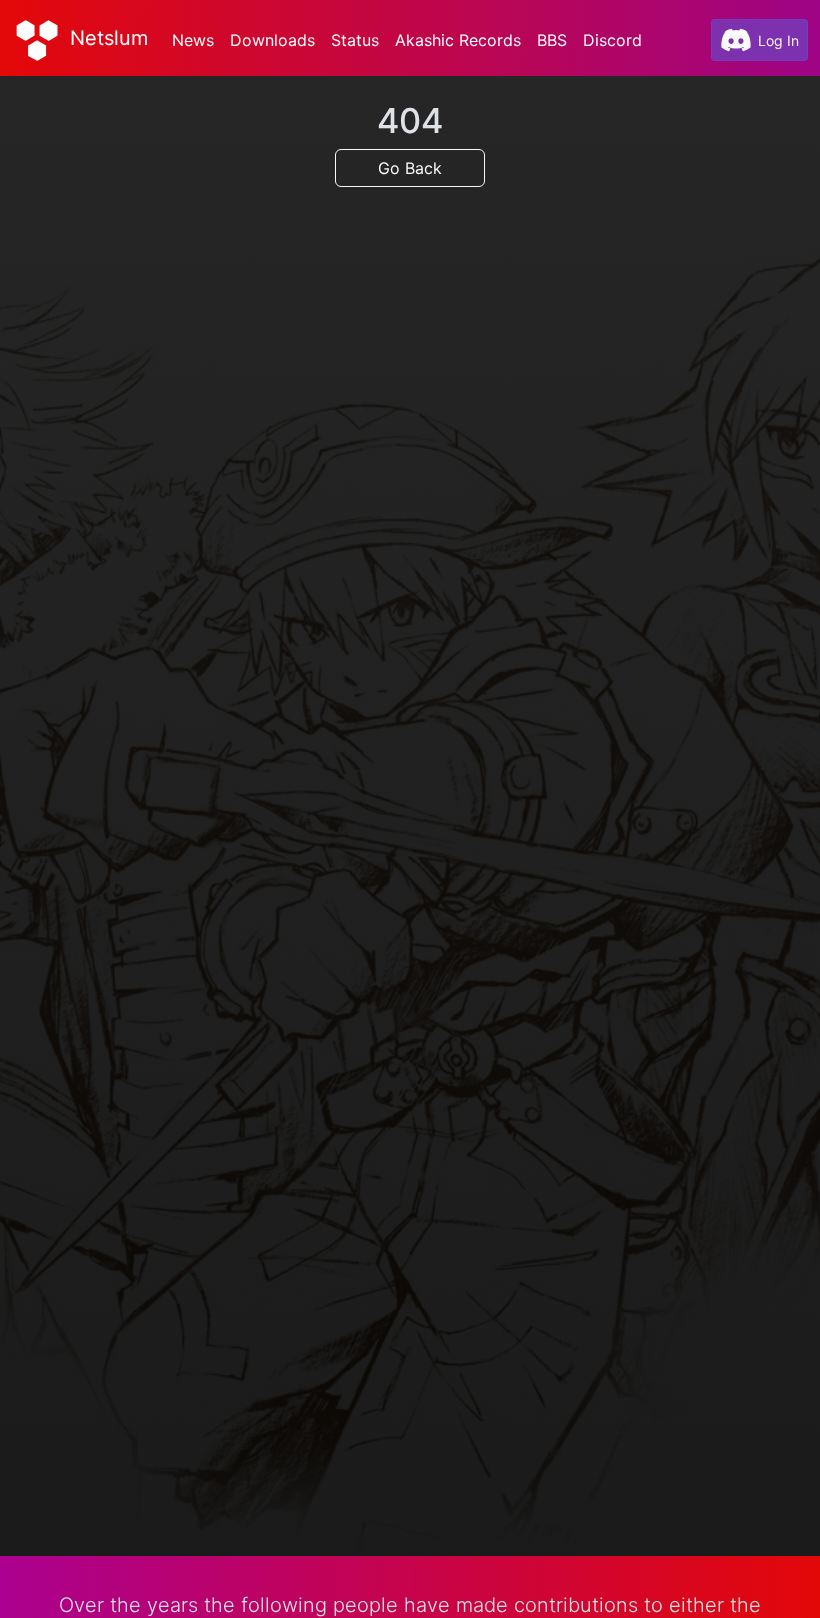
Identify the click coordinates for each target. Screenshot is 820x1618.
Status (355, 40)
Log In (778, 40)
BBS (552, 40)
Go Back (410, 168)
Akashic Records (458, 40)
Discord (612, 40)
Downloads (272, 40)
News (193, 40)
